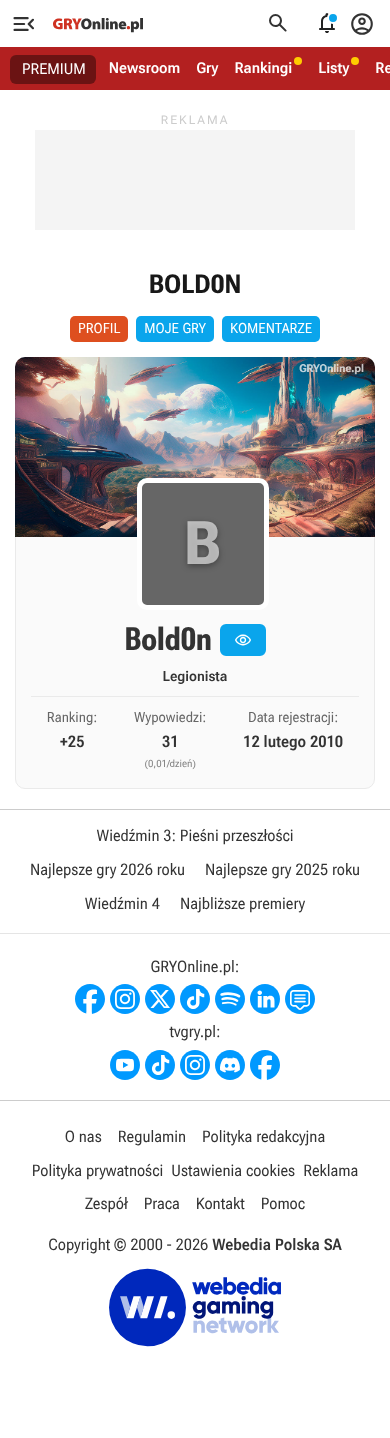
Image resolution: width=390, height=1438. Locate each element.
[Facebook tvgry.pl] (265, 1065)
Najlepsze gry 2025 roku (282, 869)
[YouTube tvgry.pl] (125, 1065)
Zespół (106, 1203)
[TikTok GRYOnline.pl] (195, 999)
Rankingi (263, 68)
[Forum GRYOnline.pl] (300, 999)
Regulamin (152, 1136)
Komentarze (271, 329)
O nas (83, 1136)
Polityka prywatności (98, 1170)
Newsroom (144, 68)
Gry (207, 68)
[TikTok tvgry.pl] (160, 1065)
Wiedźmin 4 (122, 903)
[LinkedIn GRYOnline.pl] (265, 999)
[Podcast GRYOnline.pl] (230, 999)
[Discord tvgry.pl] (230, 1065)
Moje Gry (175, 329)
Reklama (330, 1170)
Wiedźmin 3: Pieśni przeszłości (194, 835)
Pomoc (283, 1203)
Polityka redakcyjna (263, 1136)
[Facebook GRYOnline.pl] (90, 999)
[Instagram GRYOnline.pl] (125, 999)
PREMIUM (54, 69)
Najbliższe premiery (242, 903)
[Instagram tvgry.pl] (195, 1065)
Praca (162, 1203)
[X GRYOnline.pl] (160, 999)
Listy (333, 68)
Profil (99, 329)
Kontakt (220, 1203)
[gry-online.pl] (98, 24)
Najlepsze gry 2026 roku (107, 869)
